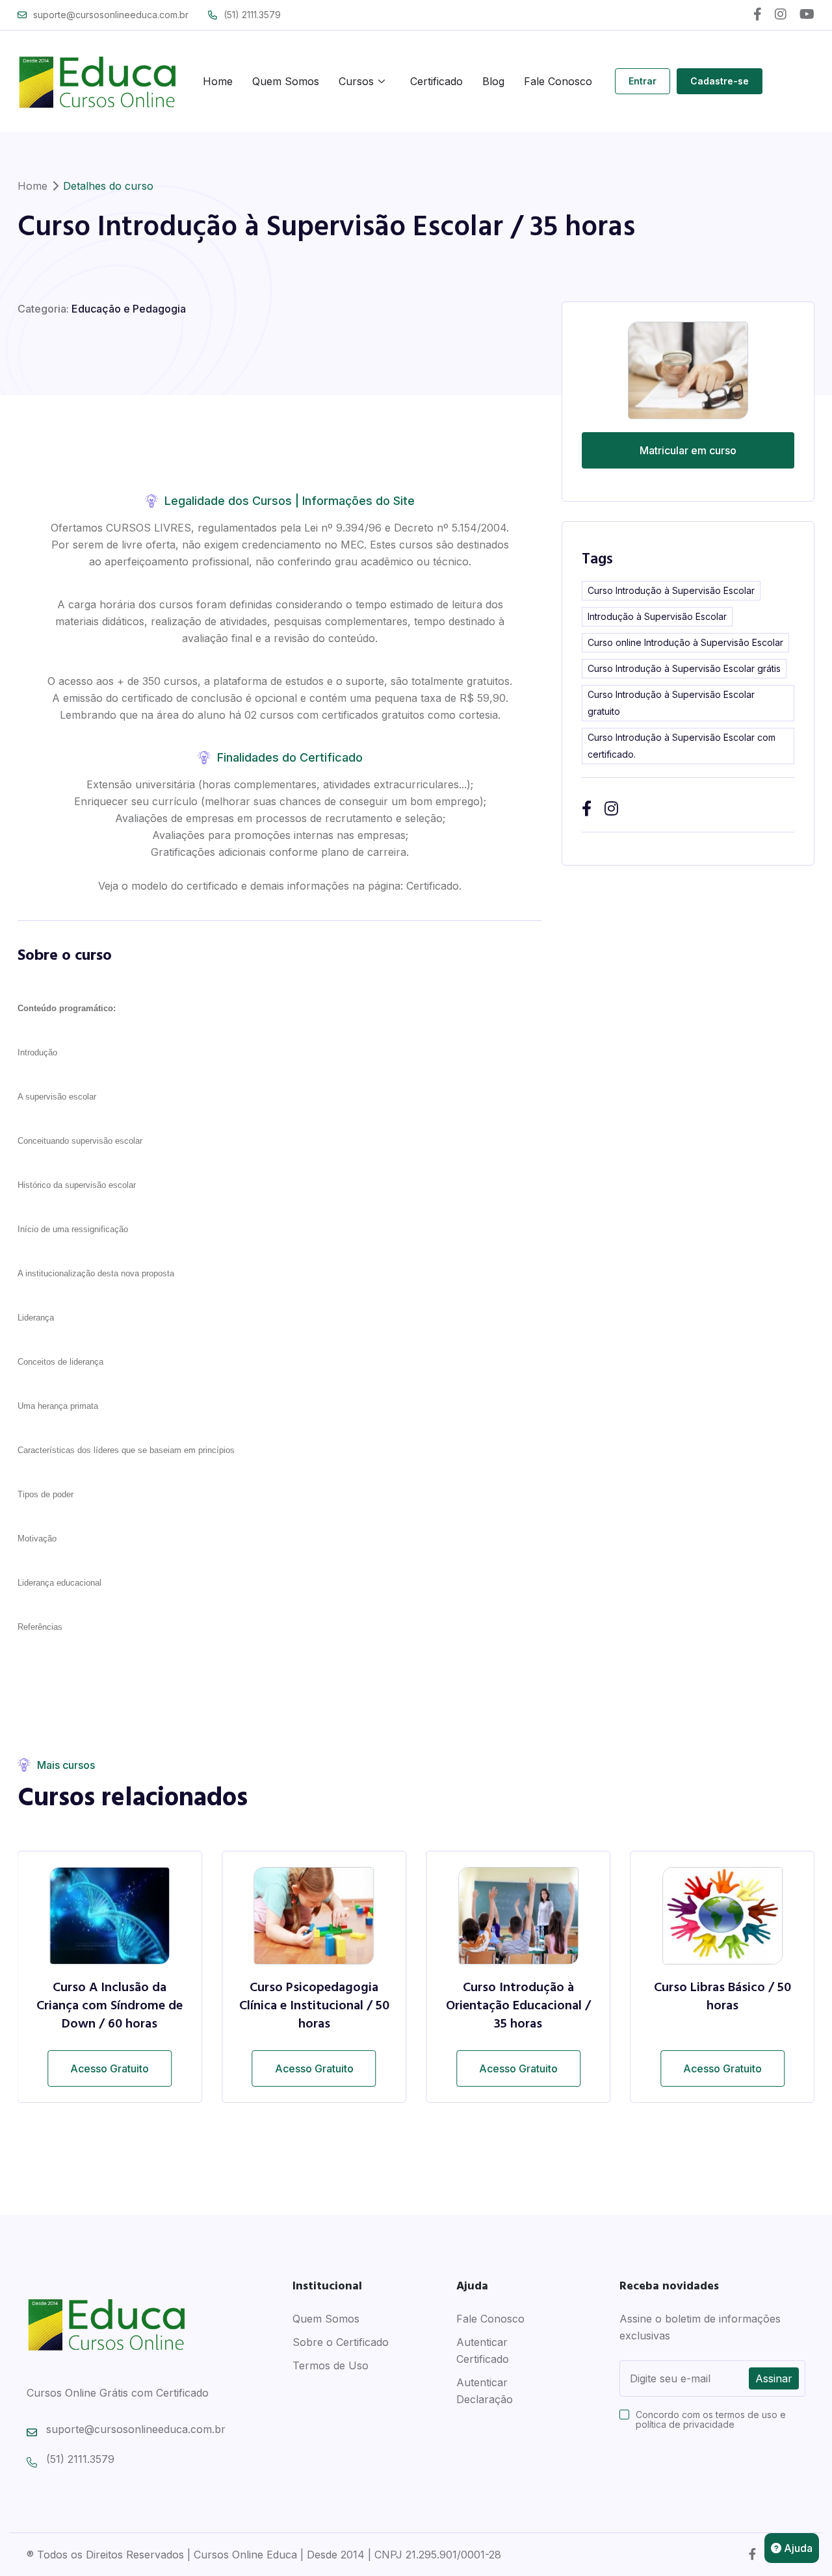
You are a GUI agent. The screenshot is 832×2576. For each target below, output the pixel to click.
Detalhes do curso (108, 186)
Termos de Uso (331, 2365)
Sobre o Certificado (341, 2342)
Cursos (356, 81)
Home (218, 81)
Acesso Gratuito (110, 2068)
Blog (493, 81)
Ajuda (797, 2548)
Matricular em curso (688, 450)
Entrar (643, 81)
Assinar (774, 2378)
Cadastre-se (720, 81)
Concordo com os (711, 2419)
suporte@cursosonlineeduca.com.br (111, 15)
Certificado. (434, 886)
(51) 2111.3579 (252, 15)
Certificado (436, 81)
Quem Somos (286, 81)
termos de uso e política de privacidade (711, 2419)
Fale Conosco (558, 81)
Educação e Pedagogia (129, 309)
